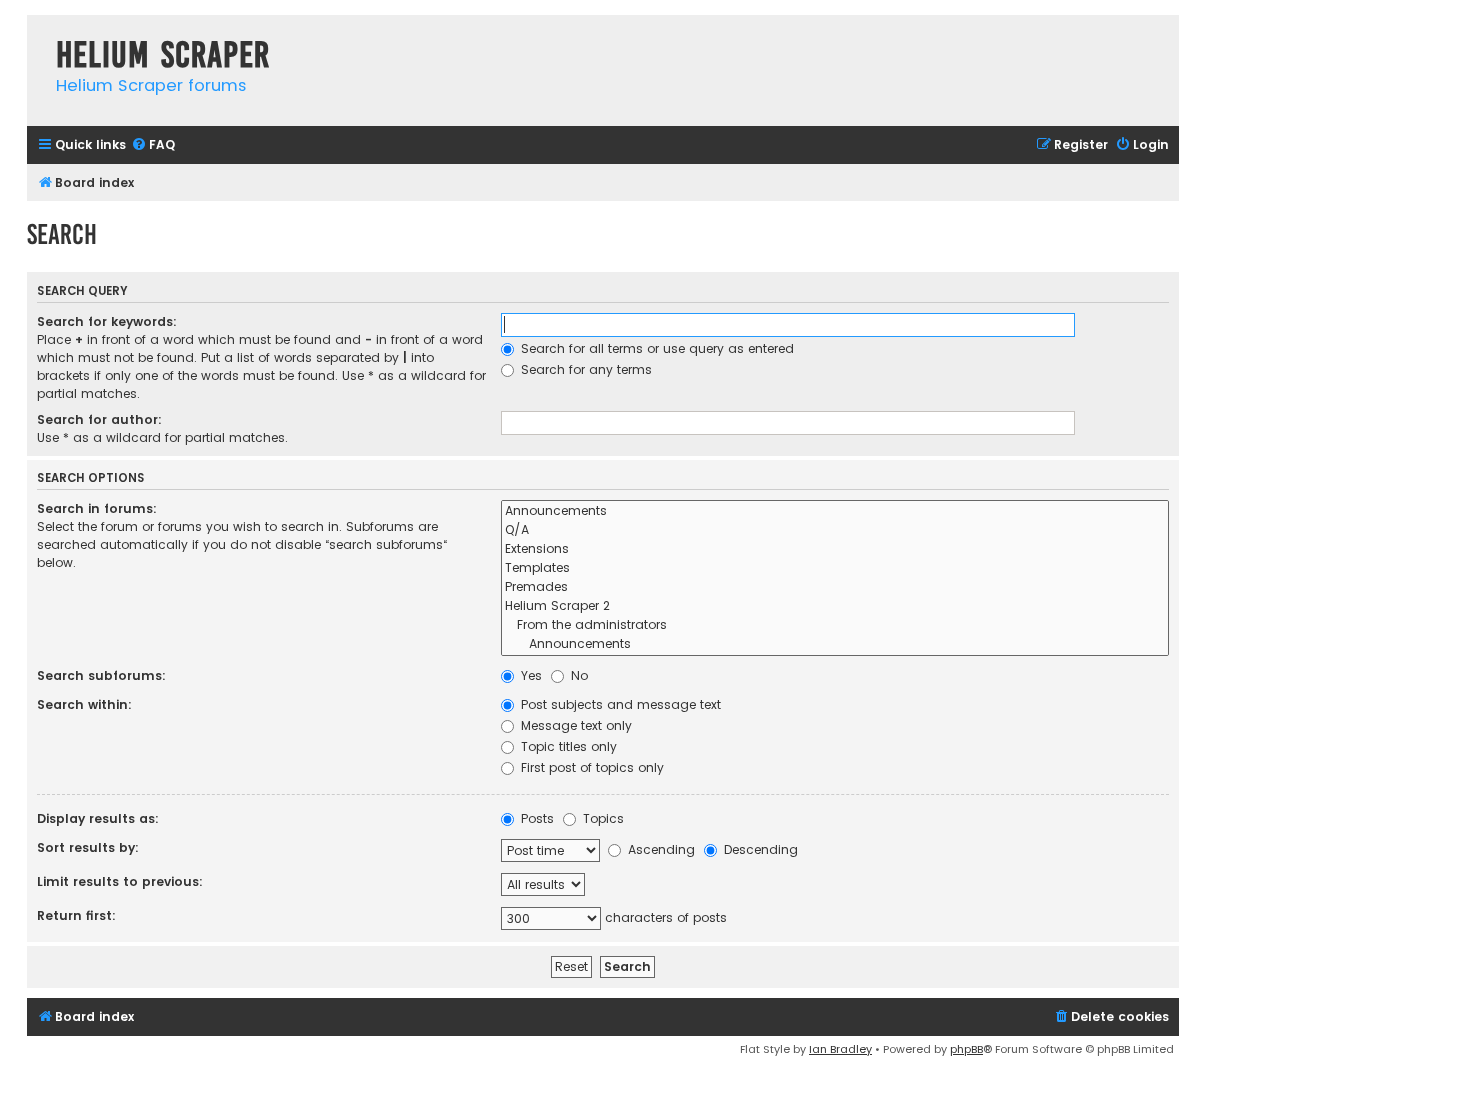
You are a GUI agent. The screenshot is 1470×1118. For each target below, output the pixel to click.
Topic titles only (567, 746)
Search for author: (99, 419)
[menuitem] (153, 145)
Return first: (76, 915)
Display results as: (98, 818)
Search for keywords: (107, 321)
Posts (535, 818)
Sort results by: (88, 847)
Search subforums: (101, 675)
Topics (601, 818)
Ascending (659, 849)
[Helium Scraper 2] (835, 606)
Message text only (574, 725)
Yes (529, 675)
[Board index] (36, 34)
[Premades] (835, 587)
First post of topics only (590, 767)
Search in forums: (97, 508)
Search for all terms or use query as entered (655, 348)
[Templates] (835, 568)
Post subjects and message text (619, 704)
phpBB (966, 1049)
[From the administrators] (835, 625)
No (577, 675)
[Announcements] (835, 511)
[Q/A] (835, 530)
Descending (759, 849)
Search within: (84, 704)
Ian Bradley (840, 1049)
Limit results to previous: (120, 881)
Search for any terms (584, 369)
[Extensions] (835, 549)
